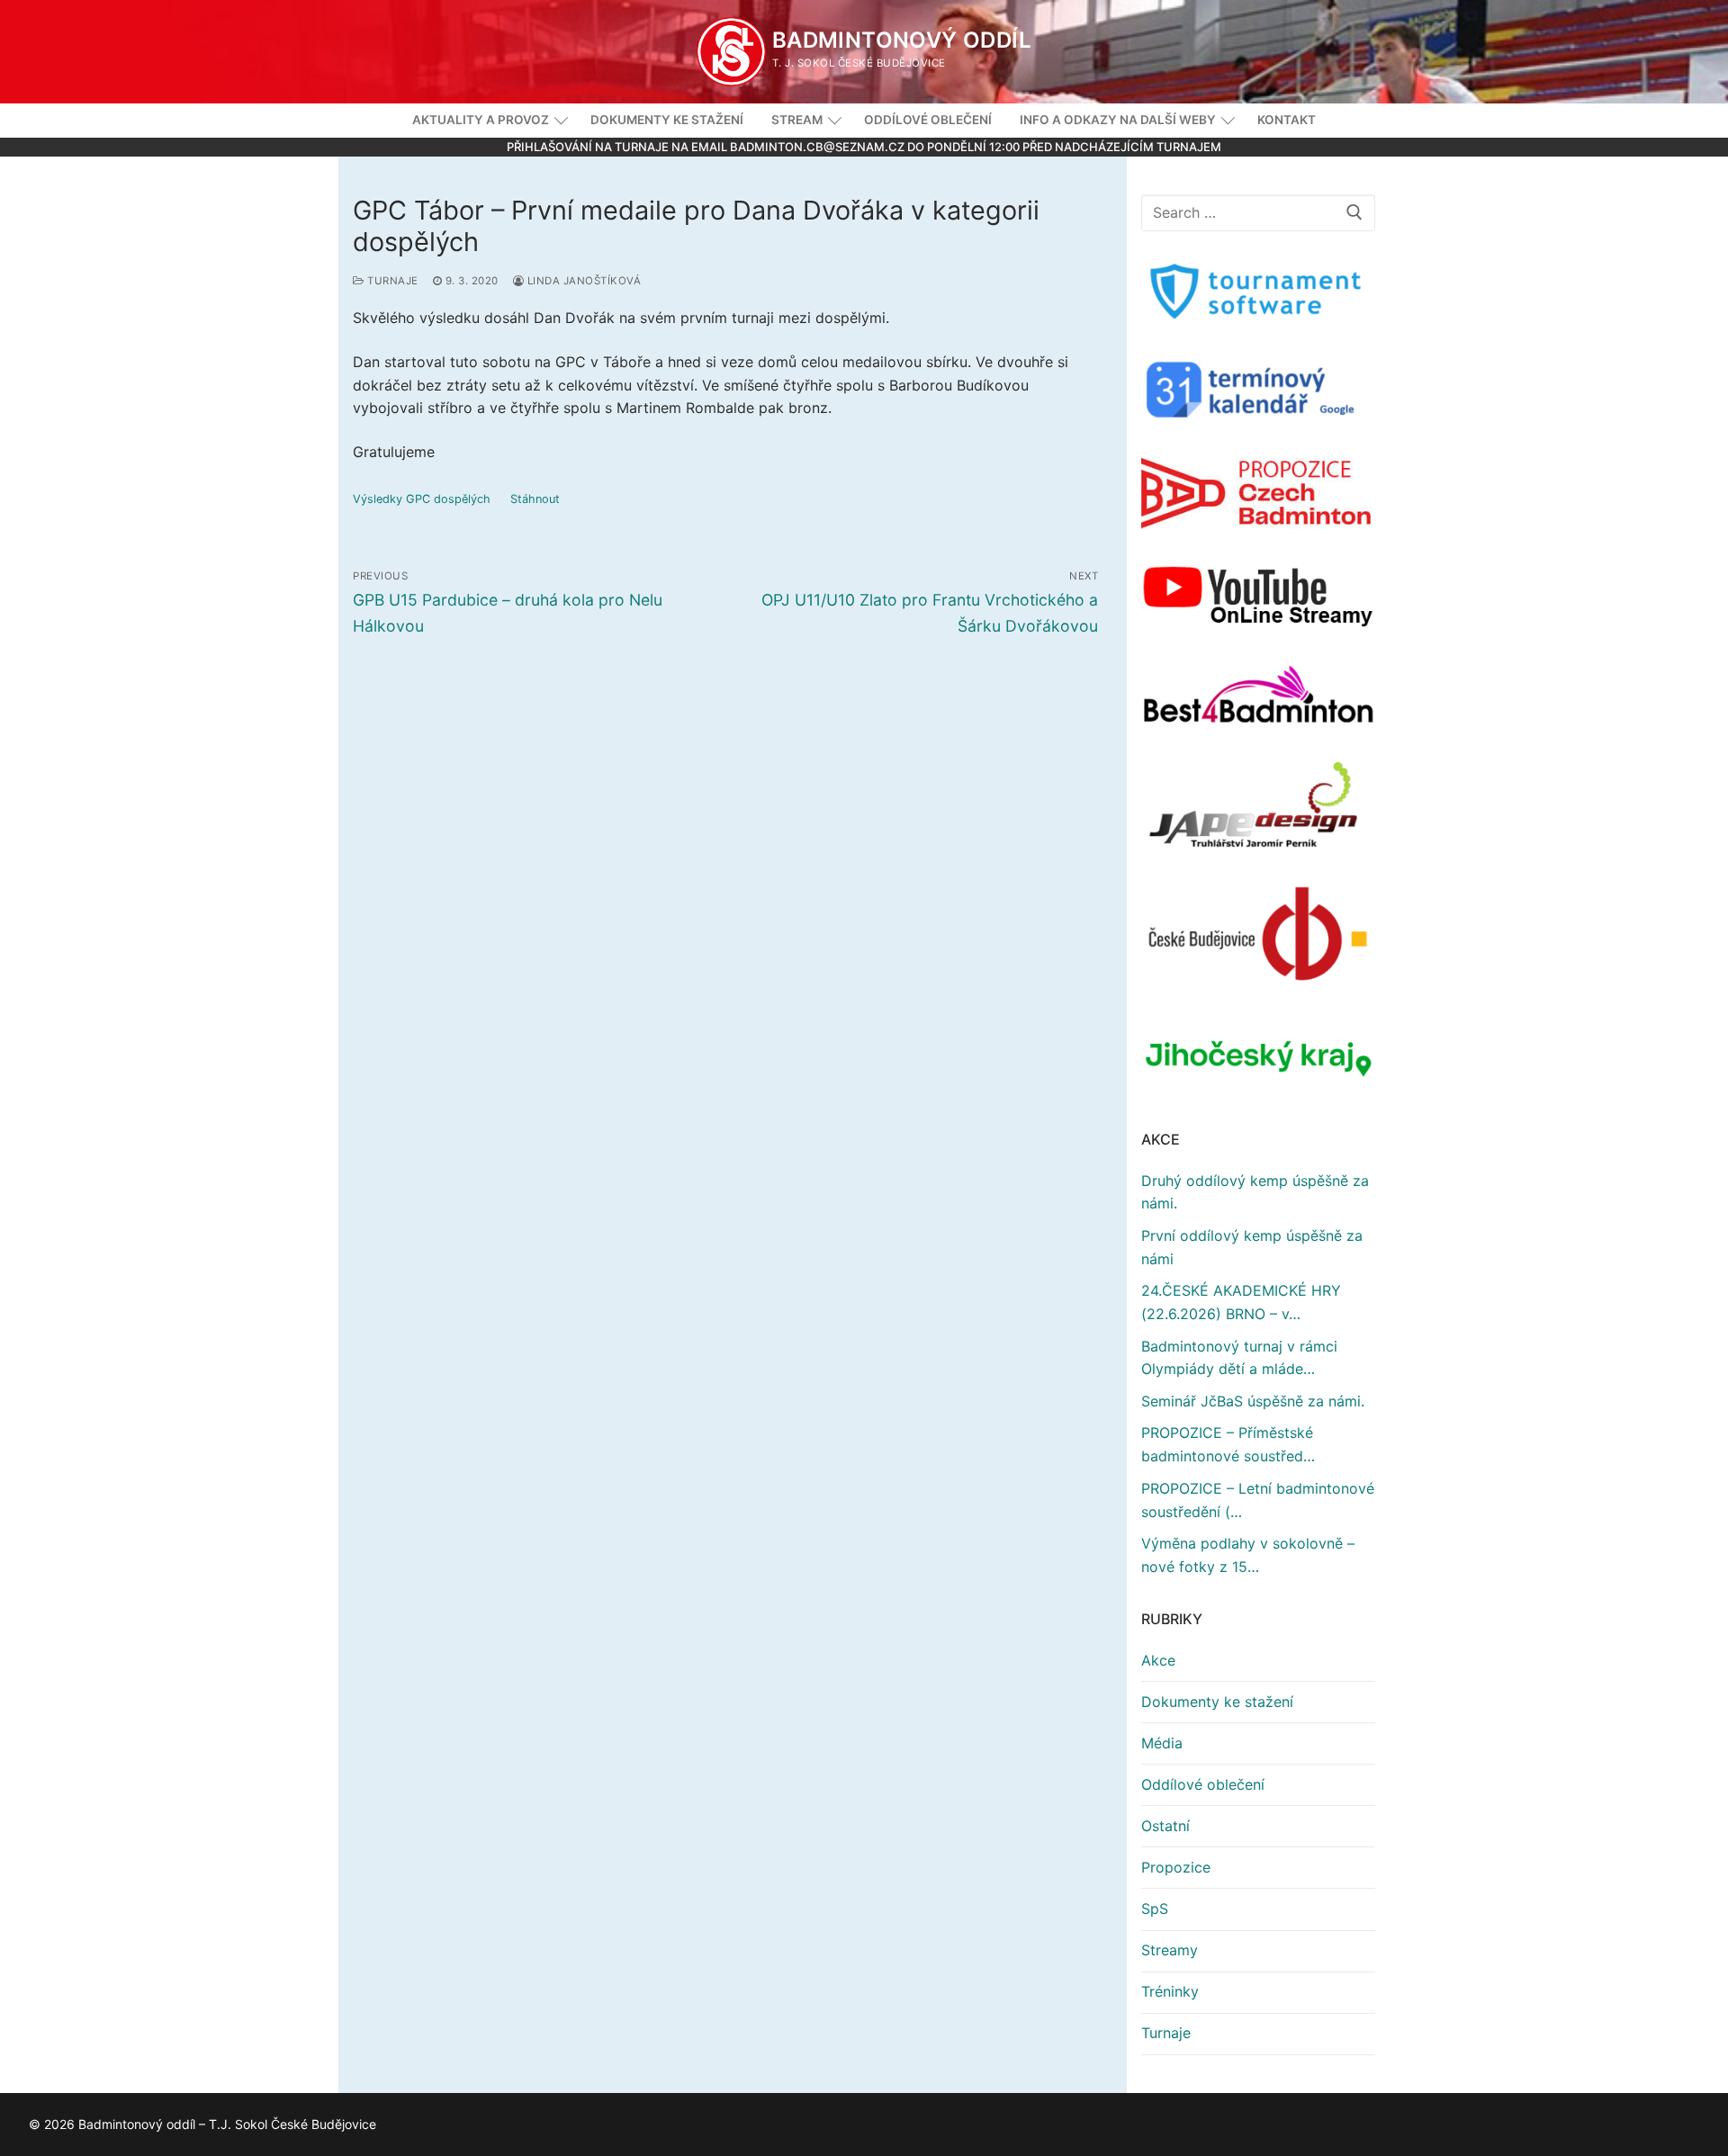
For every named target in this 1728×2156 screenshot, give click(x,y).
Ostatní (1165, 1826)
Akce (1158, 1660)
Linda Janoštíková (582, 281)
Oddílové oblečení (1203, 1784)
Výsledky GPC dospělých (422, 499)
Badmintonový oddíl (902, 40)
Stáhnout (535, 499)
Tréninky (1170, 1991)
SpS (1155, 1909)
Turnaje (391, 281)
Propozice (1176, 1867)
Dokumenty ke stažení (1217, 1702)
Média (1162, 1743)
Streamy (1170, 1950)
